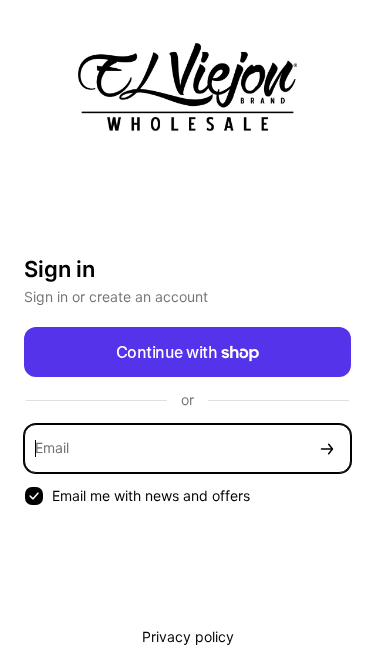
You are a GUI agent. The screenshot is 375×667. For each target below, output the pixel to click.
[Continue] (327, 448)
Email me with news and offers (151, 495)
